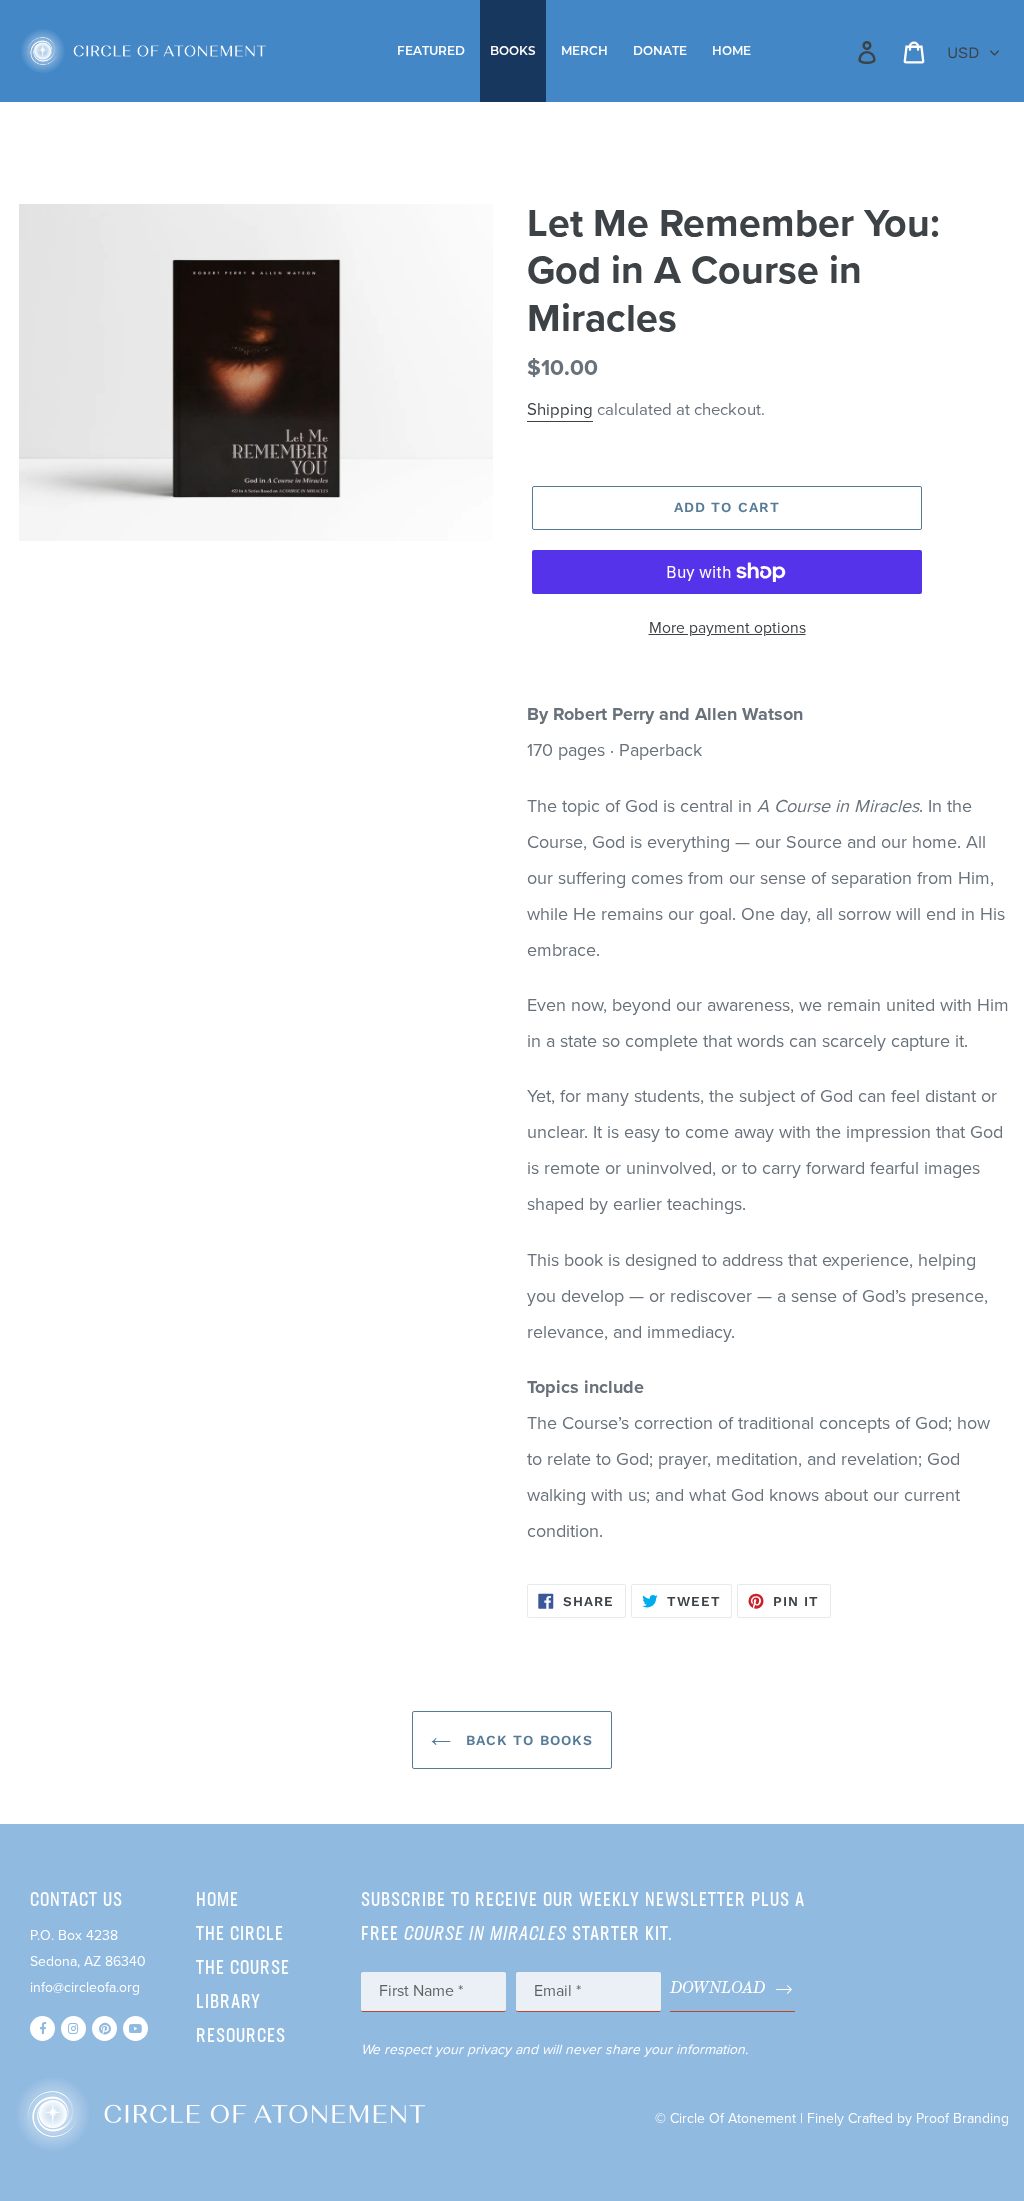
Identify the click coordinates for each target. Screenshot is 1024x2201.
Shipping (560, 410)
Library (228, 2003)
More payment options (727, 628)
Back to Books (527, 1740)
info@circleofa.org (85, 1987)
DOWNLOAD (717, 1988)
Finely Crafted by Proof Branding (908, 2118)
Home (217, 1901)
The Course (243, 1969)
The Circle (240, 1935)
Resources (241, 2037)
